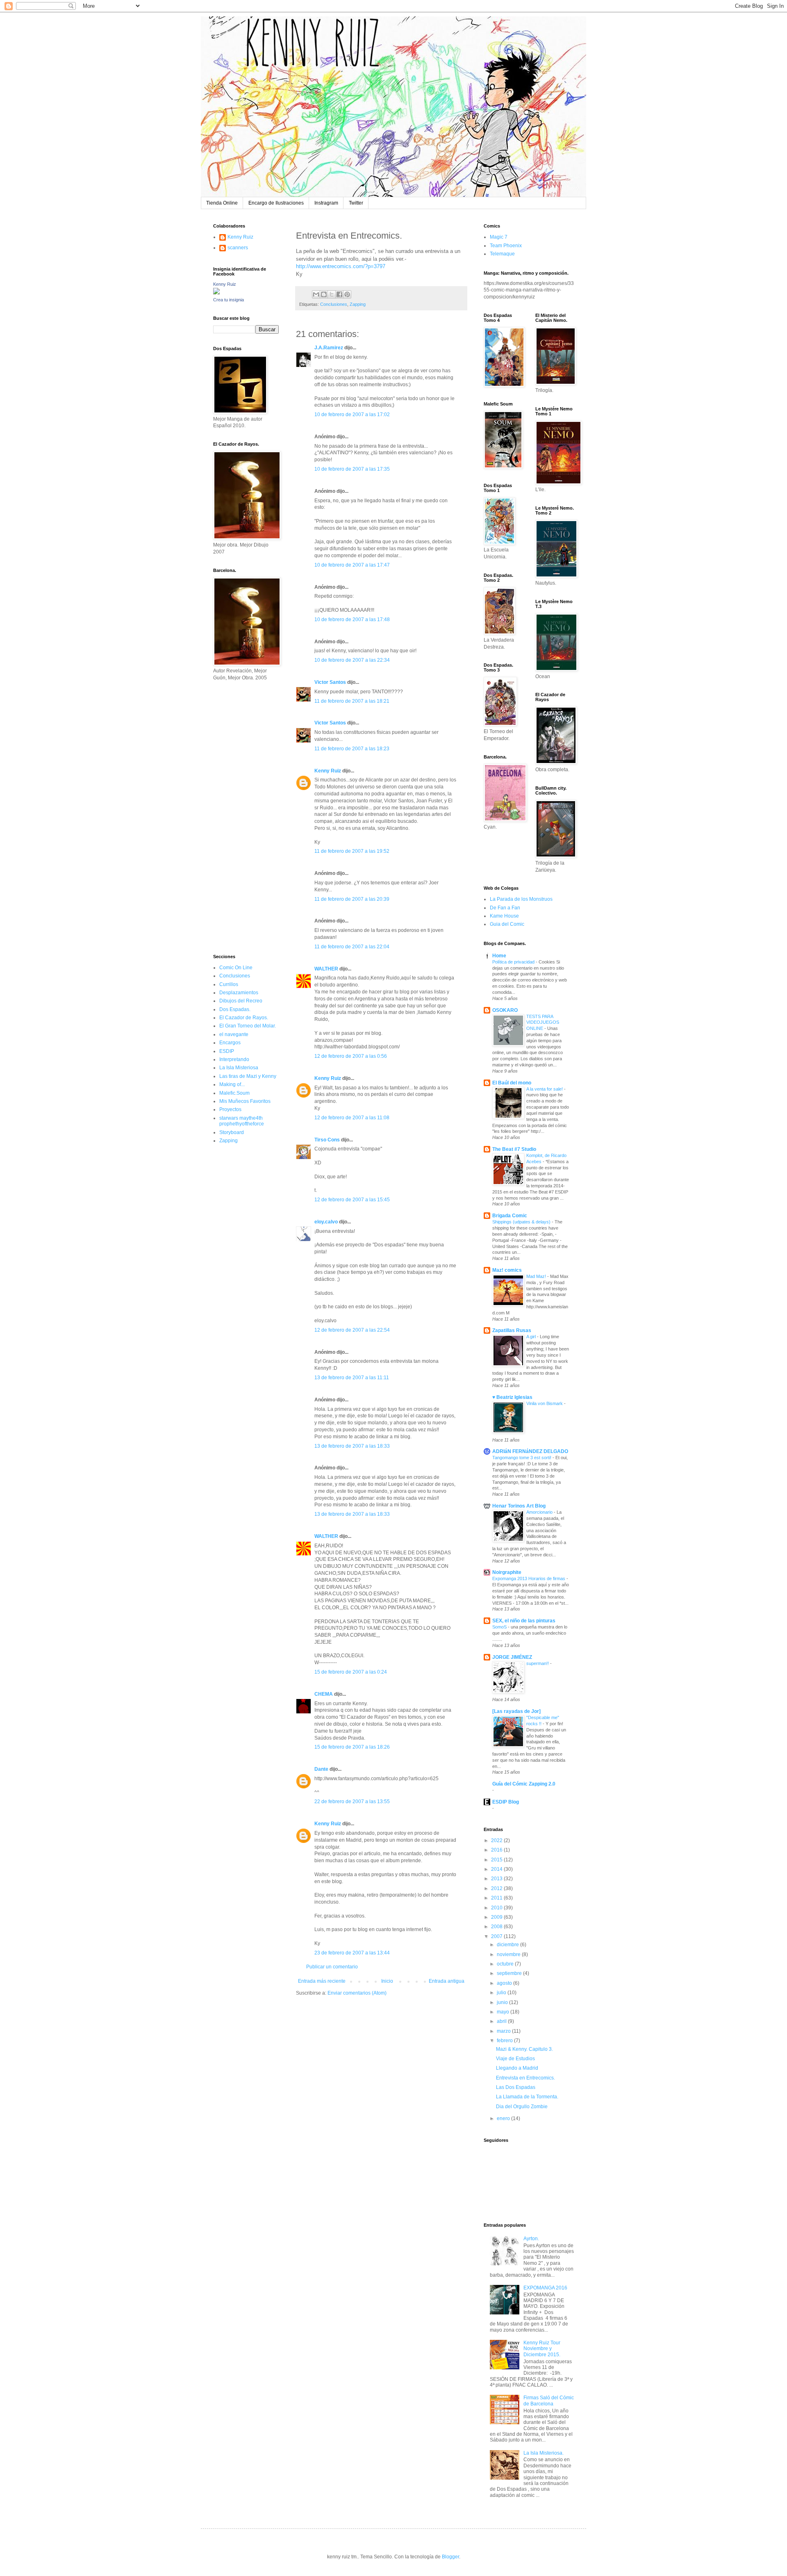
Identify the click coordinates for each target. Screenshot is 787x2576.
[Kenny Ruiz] (216, 293)
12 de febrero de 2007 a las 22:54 (352, 1330)
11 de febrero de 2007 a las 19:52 (352, 851)
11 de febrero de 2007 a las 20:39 (352, 899)
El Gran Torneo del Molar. (248, 1026)
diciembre (508, 1945)
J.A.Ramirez (329, 348)
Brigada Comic (510, 1216)
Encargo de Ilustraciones (276, 203)
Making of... (232, 1084)
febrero (505, 2041)
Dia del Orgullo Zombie (522, 2107)
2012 (497, 1888)
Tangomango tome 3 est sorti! (522, 1458)
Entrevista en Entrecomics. (525, 2078)
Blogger (450, 2557)
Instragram (326, 203)
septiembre (510, 1973)
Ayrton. (531, 2239)
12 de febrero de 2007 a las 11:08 (352, 1118)
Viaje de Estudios (515, 2059)
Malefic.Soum (234, 1093)
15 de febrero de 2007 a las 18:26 (352, 1747)
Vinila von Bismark (545, 1403)
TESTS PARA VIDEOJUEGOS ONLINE (543, 1023)
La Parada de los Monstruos (521, 899)
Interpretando (234, 1059)
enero (504, 2118)
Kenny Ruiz (328, 771)
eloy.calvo (326, 1222)
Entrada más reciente (322, 1981)
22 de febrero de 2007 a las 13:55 (352, 1802)
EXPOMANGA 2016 (545, 2288)
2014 (497, 1869)
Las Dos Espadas (516, 2087)
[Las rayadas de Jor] (516, 1711)
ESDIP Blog (506, 1802)
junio (503, 2002)
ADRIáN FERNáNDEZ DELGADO (530, 1451)
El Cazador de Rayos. (244, 1018)
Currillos (229, 984)
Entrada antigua (447, 1981)
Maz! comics (507, 1270)
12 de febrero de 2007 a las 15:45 (352, 1200)
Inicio (387, 1981)
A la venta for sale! (545, 1089)
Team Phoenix (506, 246)
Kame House (504, 916)
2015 (497, 1860)
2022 (497, 1840)
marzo (504, 2031)
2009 (497, 1917)
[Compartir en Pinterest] (347, 294)
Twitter (356, 203)
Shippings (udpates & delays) (522, 1222)
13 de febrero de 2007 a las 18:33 (352, 1446)
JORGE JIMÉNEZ (512, 1657)
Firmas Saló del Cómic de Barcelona (549, 2401)
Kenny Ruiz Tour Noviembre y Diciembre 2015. (542, 2349)
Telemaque (502, 254)
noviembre (509, 1954)
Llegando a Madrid (517, 2068)
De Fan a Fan (505, 908)
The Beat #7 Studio (514, 1149)
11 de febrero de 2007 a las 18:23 (352, 749)
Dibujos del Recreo (241, 1001)
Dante (321, 1769)
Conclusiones (334, 304)
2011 (497, 1898)
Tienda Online (222, 203)
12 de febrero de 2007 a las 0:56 (351, 1056)
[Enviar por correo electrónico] (316, 294)
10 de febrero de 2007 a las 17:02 (352, 415)
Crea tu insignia (229, 300)
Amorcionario (540, 1512)
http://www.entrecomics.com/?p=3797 (341, 266)
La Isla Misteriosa (239, 1068)
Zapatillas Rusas (512, 1330)
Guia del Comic (507, 924)
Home (499, 956)
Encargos (230, 1043)
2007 (497, 1936)
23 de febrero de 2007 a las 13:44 (352, 1953)
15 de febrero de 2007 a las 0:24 (351, 1672)
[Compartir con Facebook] (339, 294)
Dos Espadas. (235, 1009)
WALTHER (326, 969)
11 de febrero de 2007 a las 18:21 (352, 701)
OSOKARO (505, 1010)
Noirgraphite (507, 1572)
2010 (497, 1908)
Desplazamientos (239, 993)
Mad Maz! (537, 1276)
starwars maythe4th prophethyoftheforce (242, 1121)
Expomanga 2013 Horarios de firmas (529, 1578)
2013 (497, 1879)
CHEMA (324, 1694)
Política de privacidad (514, 962)
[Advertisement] (238, 817)
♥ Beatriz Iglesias (512, 1397)
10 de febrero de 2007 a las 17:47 (352, 565)
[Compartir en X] (332, 294)
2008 (497, 1927)
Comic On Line (236, 968)
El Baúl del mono (512, 1083)
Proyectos (230, 1109)
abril (502, 2021)
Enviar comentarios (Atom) (357, 1993)
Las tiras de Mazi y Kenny (248, 1076)
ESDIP (227, 1051)
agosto (505, 1983)
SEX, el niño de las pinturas (524, 1621)
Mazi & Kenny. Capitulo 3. (524, 2049)
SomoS (500, 1627)
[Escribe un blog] (324, 294)
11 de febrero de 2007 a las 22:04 (352, 947)
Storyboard (232, 1132)
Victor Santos (330, 682)
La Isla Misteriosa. (544, 2453)
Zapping (358, 304)
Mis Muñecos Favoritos (245, 1101)
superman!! (538, 1663)
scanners (238, 248)
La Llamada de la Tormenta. (527, 2097)
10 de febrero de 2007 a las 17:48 (352, 620)
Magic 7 (499, 237)
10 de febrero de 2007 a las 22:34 (352, 660)
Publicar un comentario (332, 1967)
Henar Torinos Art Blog (519, 1506)
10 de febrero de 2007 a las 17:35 (352, 469)
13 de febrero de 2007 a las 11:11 (352, 1378)
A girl (532, 1337)
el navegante (234, 1034)
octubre (506, 1964)
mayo (504, 2012)
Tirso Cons (327, 1140)
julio (502, 1993)
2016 (497, 1850)
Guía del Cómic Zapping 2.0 (524, 1784)
